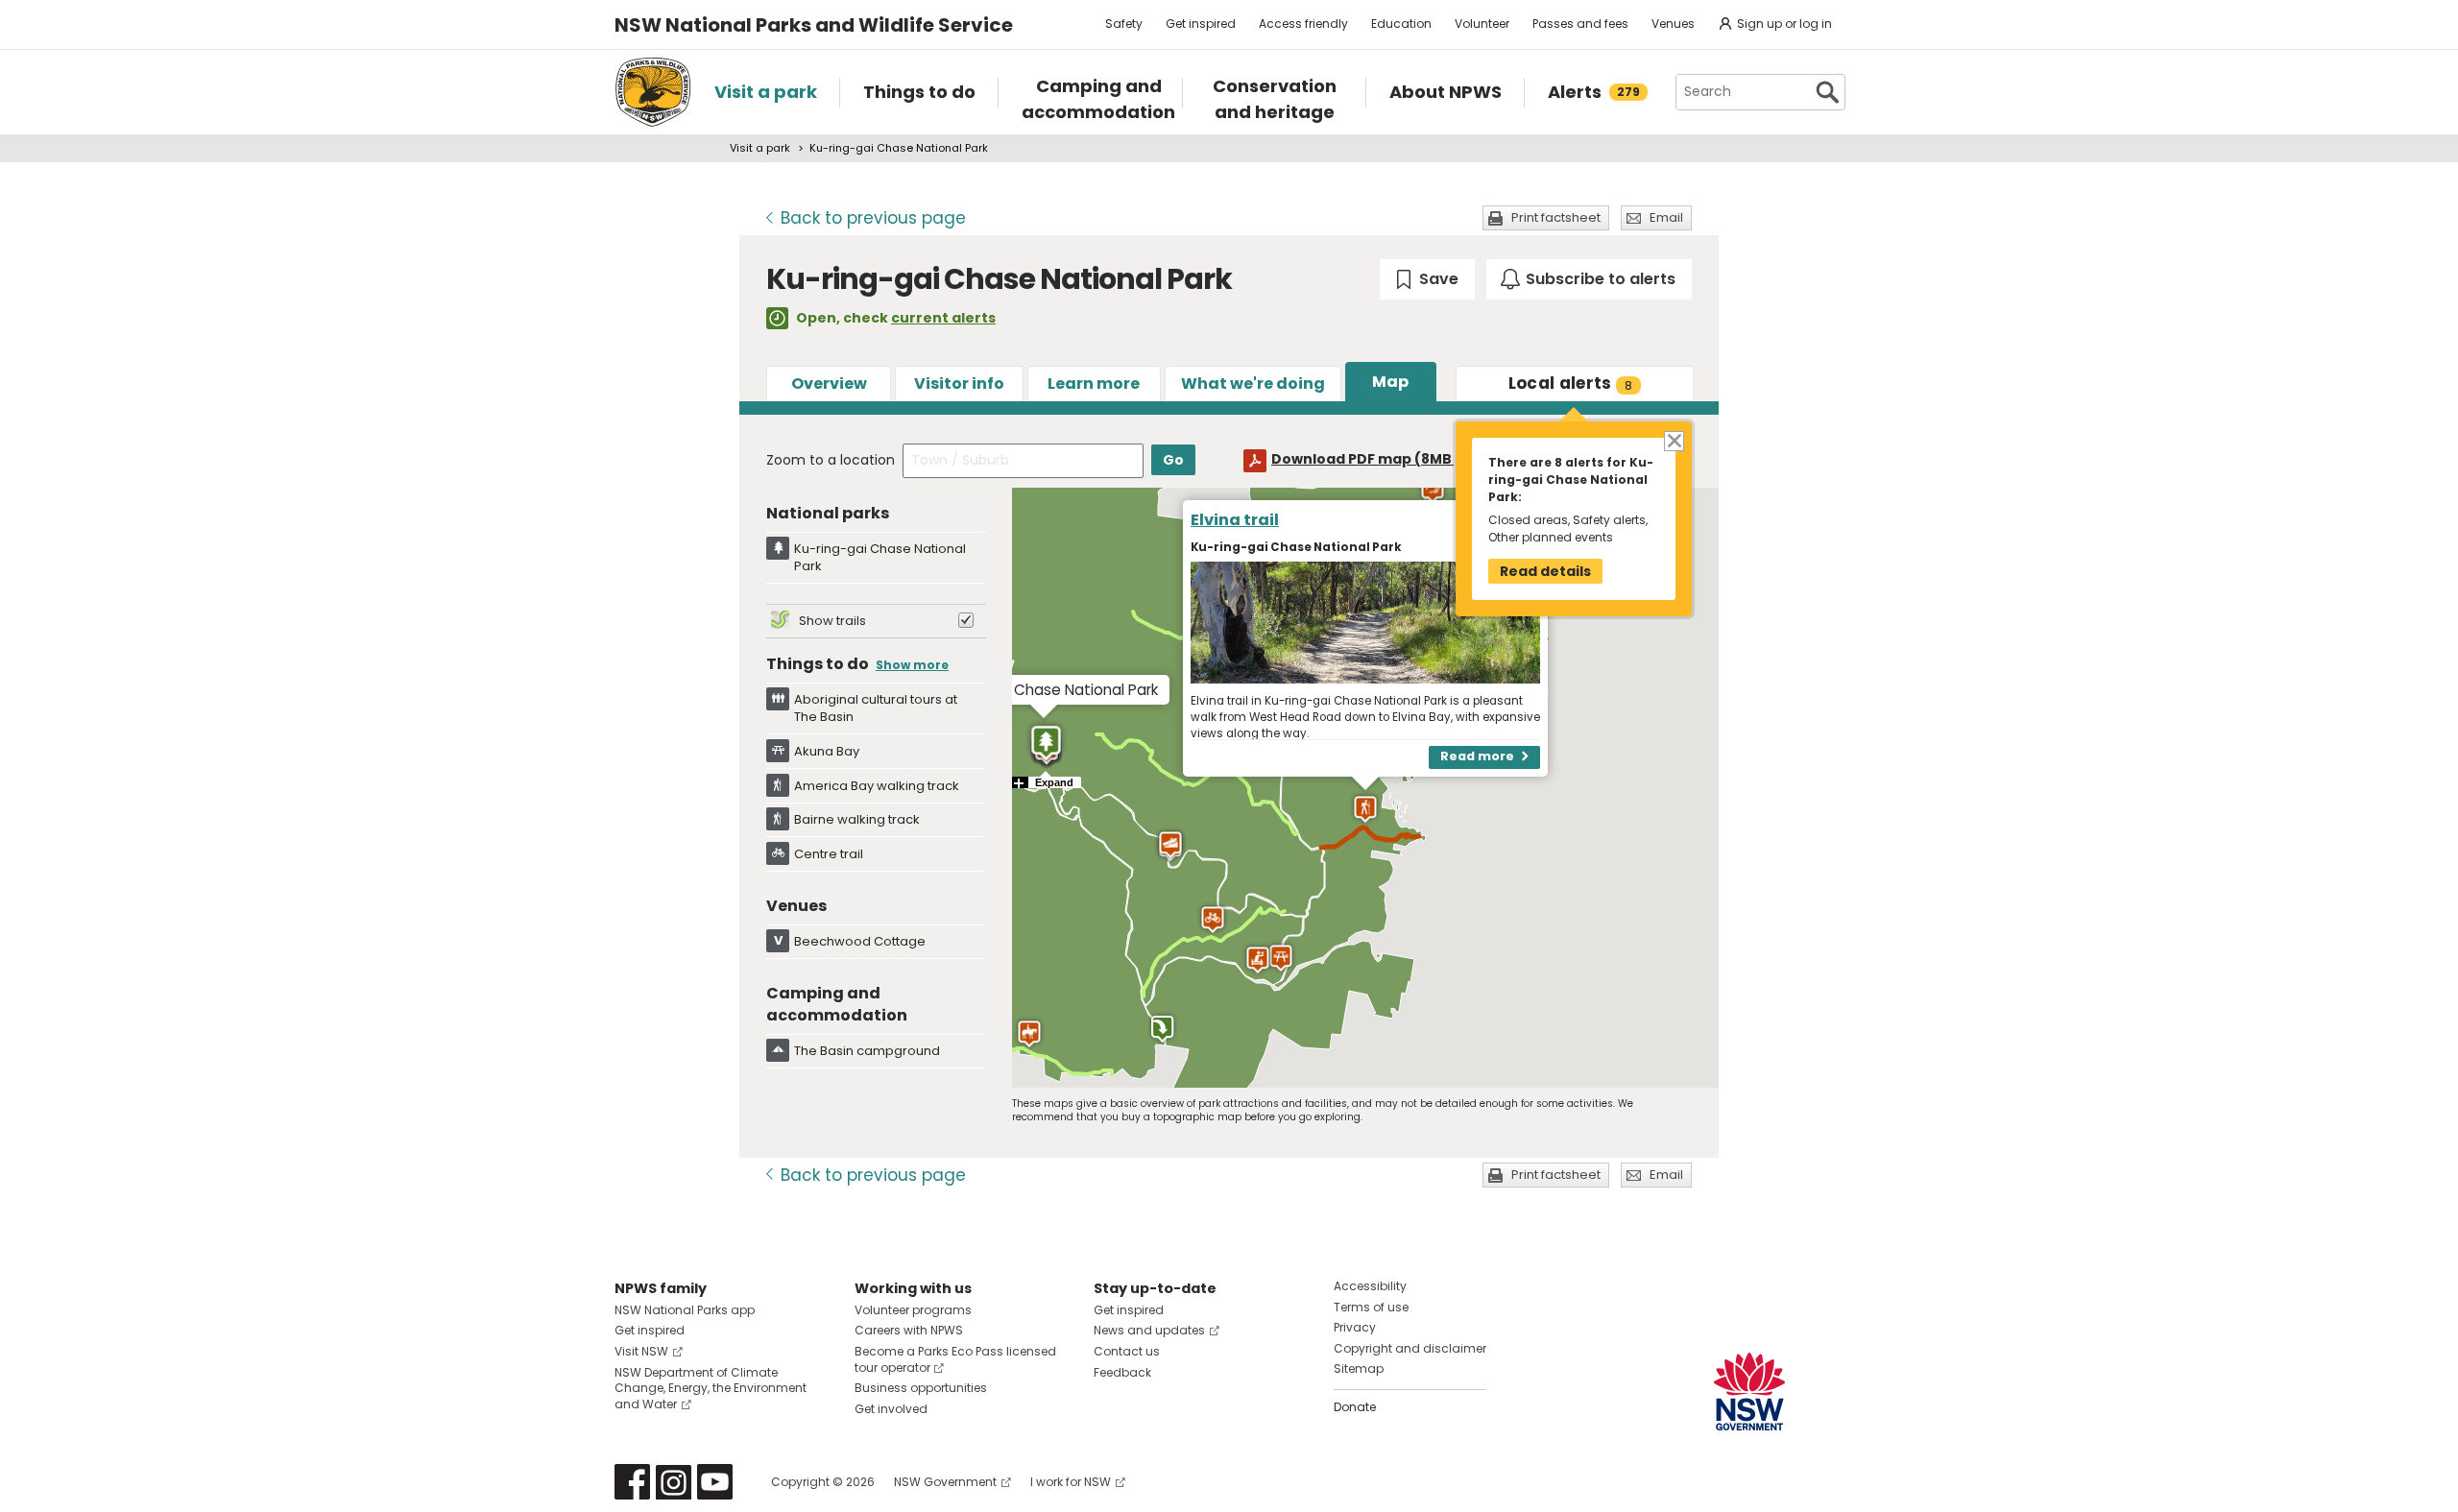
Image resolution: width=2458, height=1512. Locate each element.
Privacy (1355, 1327)
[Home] (653, 92)
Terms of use (1371, 1307)
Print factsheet (1556, 217)
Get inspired (1201, 24)
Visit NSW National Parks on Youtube (715, 1482)
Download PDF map (1379, 459)
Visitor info (959, 384)
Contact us (1127, 1351)
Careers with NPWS (909, 1330)
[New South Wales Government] (1749, 1392)
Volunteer (1482, 24)
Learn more (1094, 384)
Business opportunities (921, 1388)
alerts (1571, 383)
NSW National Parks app (685, 1310)
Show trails (832, 621)
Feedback (1122, 1372)
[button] (1212, 920)
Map (1390, 382)
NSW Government (945, 1482)
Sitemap (1359, 1368)
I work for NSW (1071, 1482)
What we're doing (1253, 384)
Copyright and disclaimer (1410, 1348)
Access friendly (1303, 24)
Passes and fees (1580, 24)
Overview (829, 384)
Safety (1124, 24)
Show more (912, 665)
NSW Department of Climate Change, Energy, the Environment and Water (711, 1389)
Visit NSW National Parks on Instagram (674, 1482)
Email (1666, 217)
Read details (1545, 571)
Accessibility (1370, 1286)
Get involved (891, 1409)
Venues (1673, 24)
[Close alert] (1673, 440)
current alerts (943, 318)
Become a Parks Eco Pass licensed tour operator (955, 1359)
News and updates (1149, 1330)
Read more (1477, 757)
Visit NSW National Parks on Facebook (632, 1482)
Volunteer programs (913, 1310)
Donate (1355, 1407)
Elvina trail (1235, 520)
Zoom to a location (831, 460)
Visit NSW (641, 1351)
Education (1401, 24)
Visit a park (760, 148)
